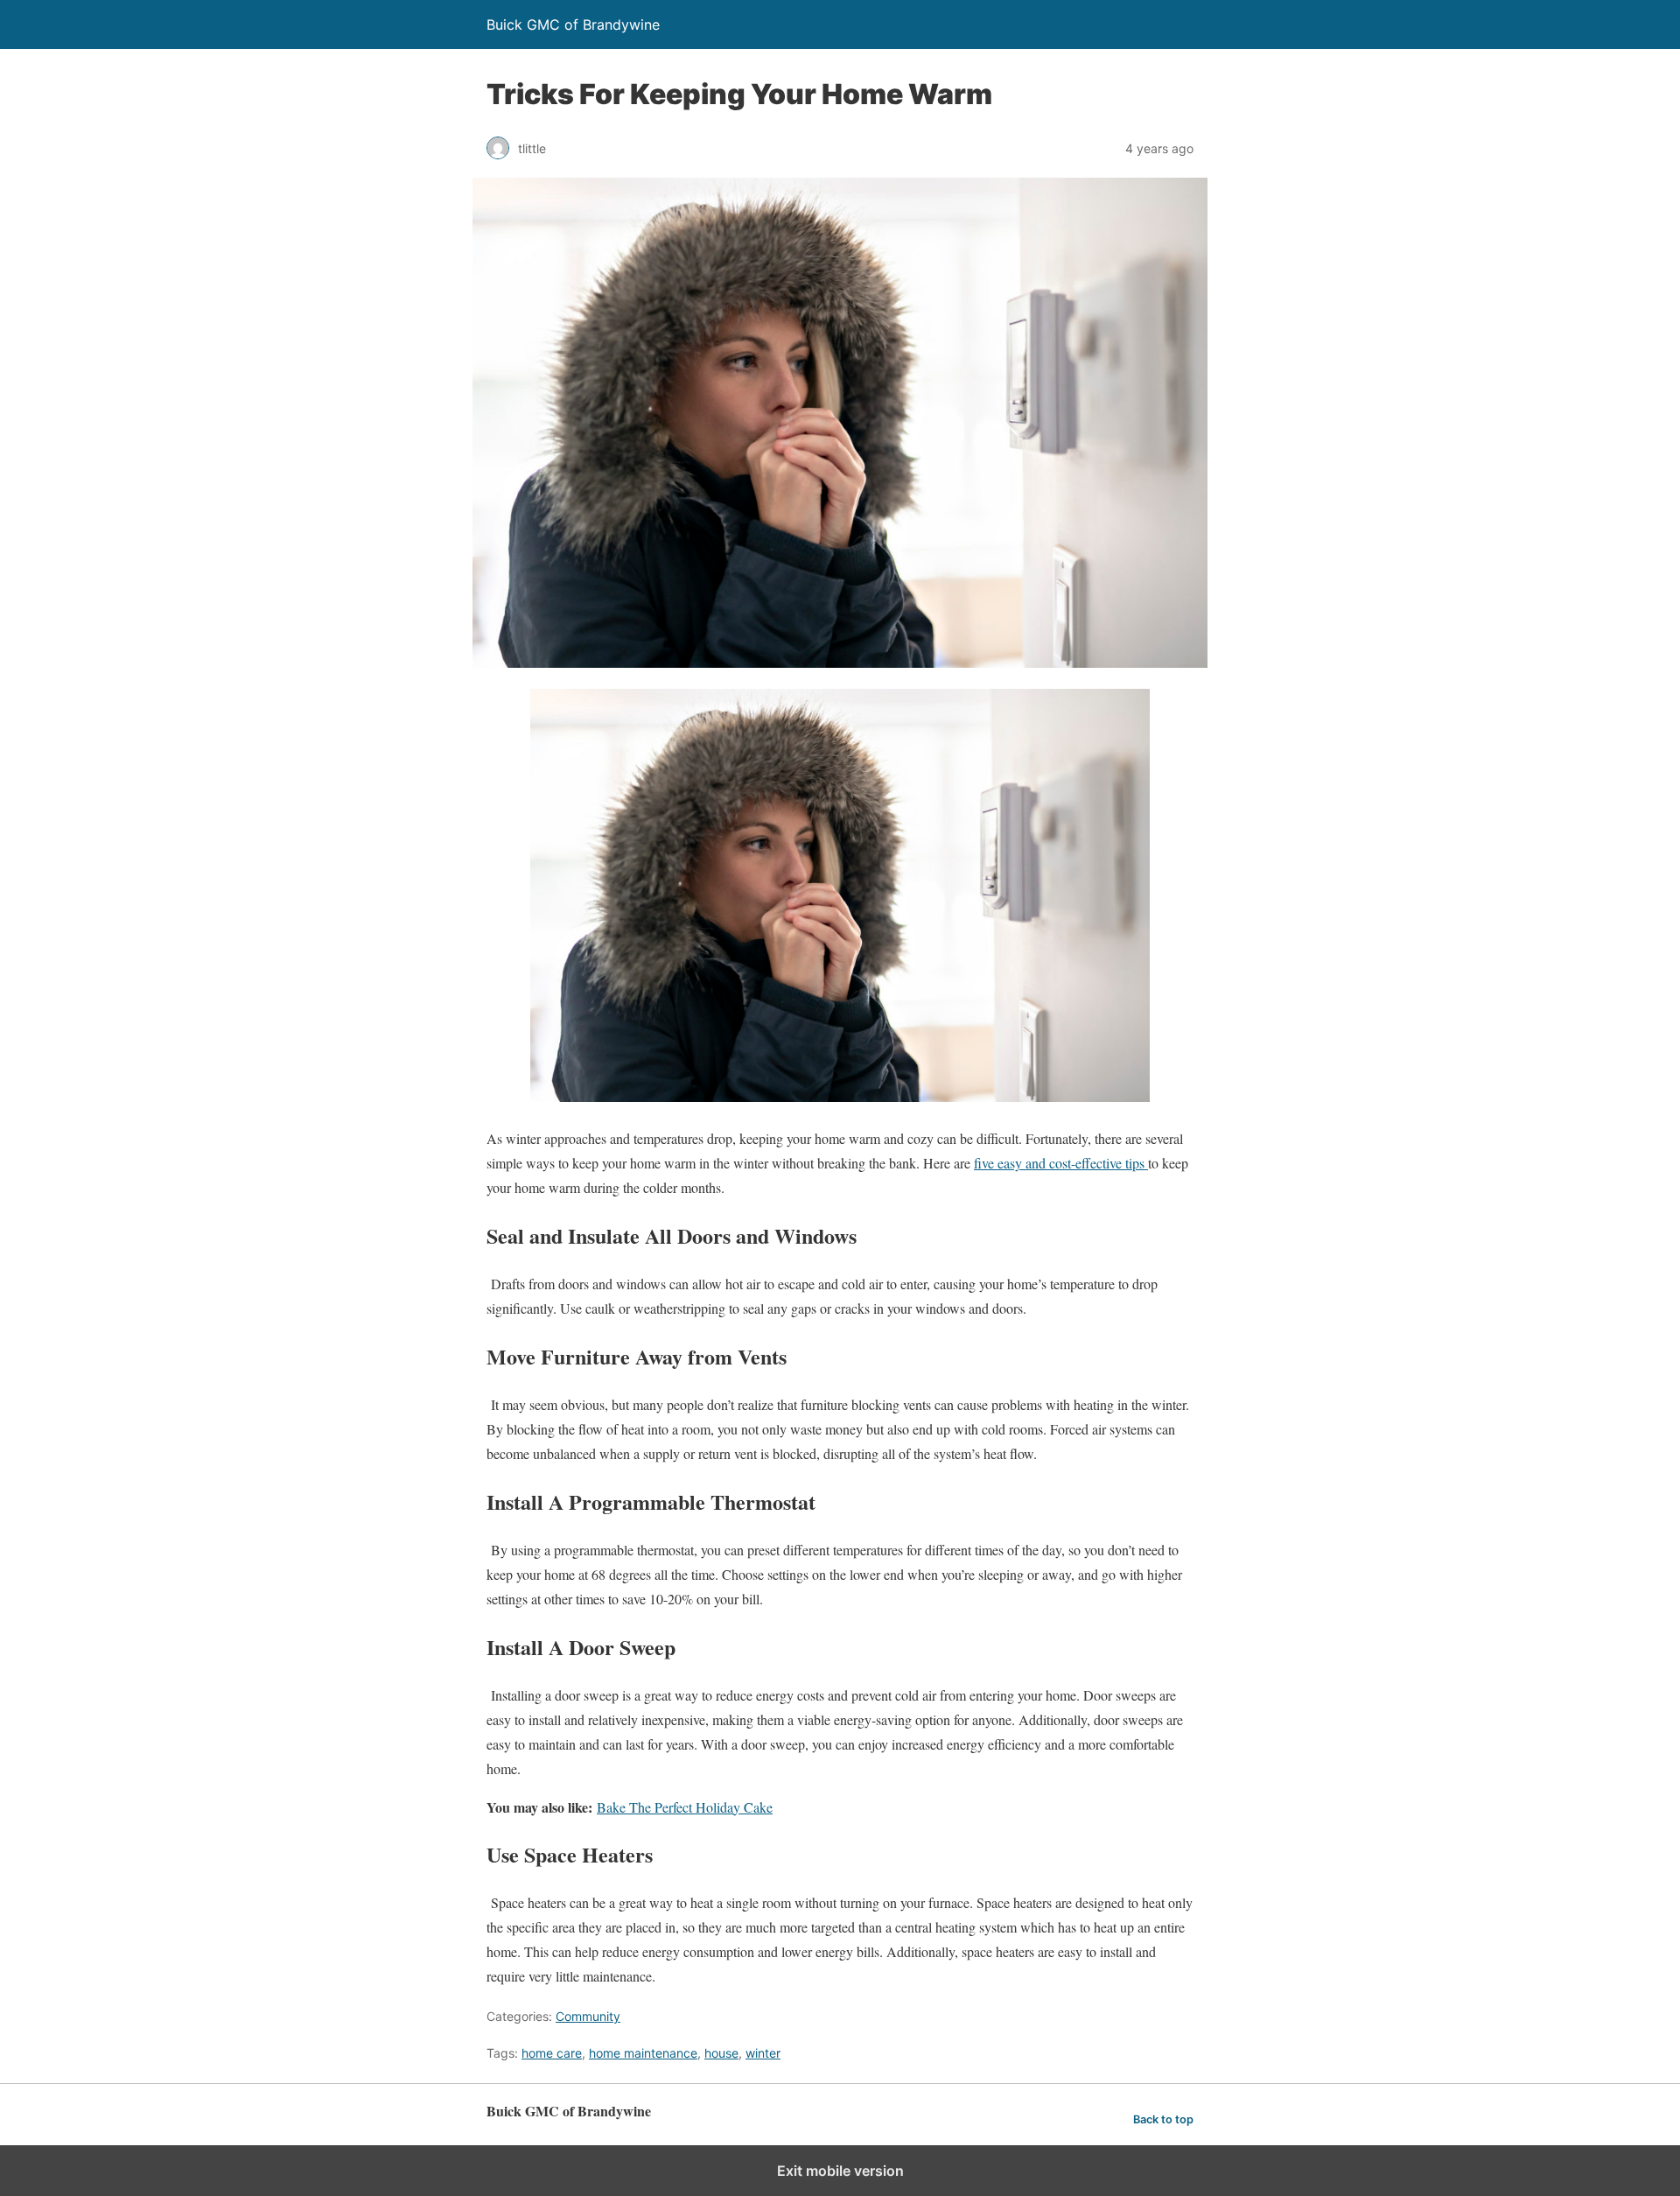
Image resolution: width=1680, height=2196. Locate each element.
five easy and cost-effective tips (1061, 1163)
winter (763, 2053)
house (721, 2053)
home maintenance (643, 2053)
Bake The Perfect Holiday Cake (685, 1807)
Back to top (1163, 2119)
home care (552, 2053)
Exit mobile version (840, 2171)
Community (588, 2016)
